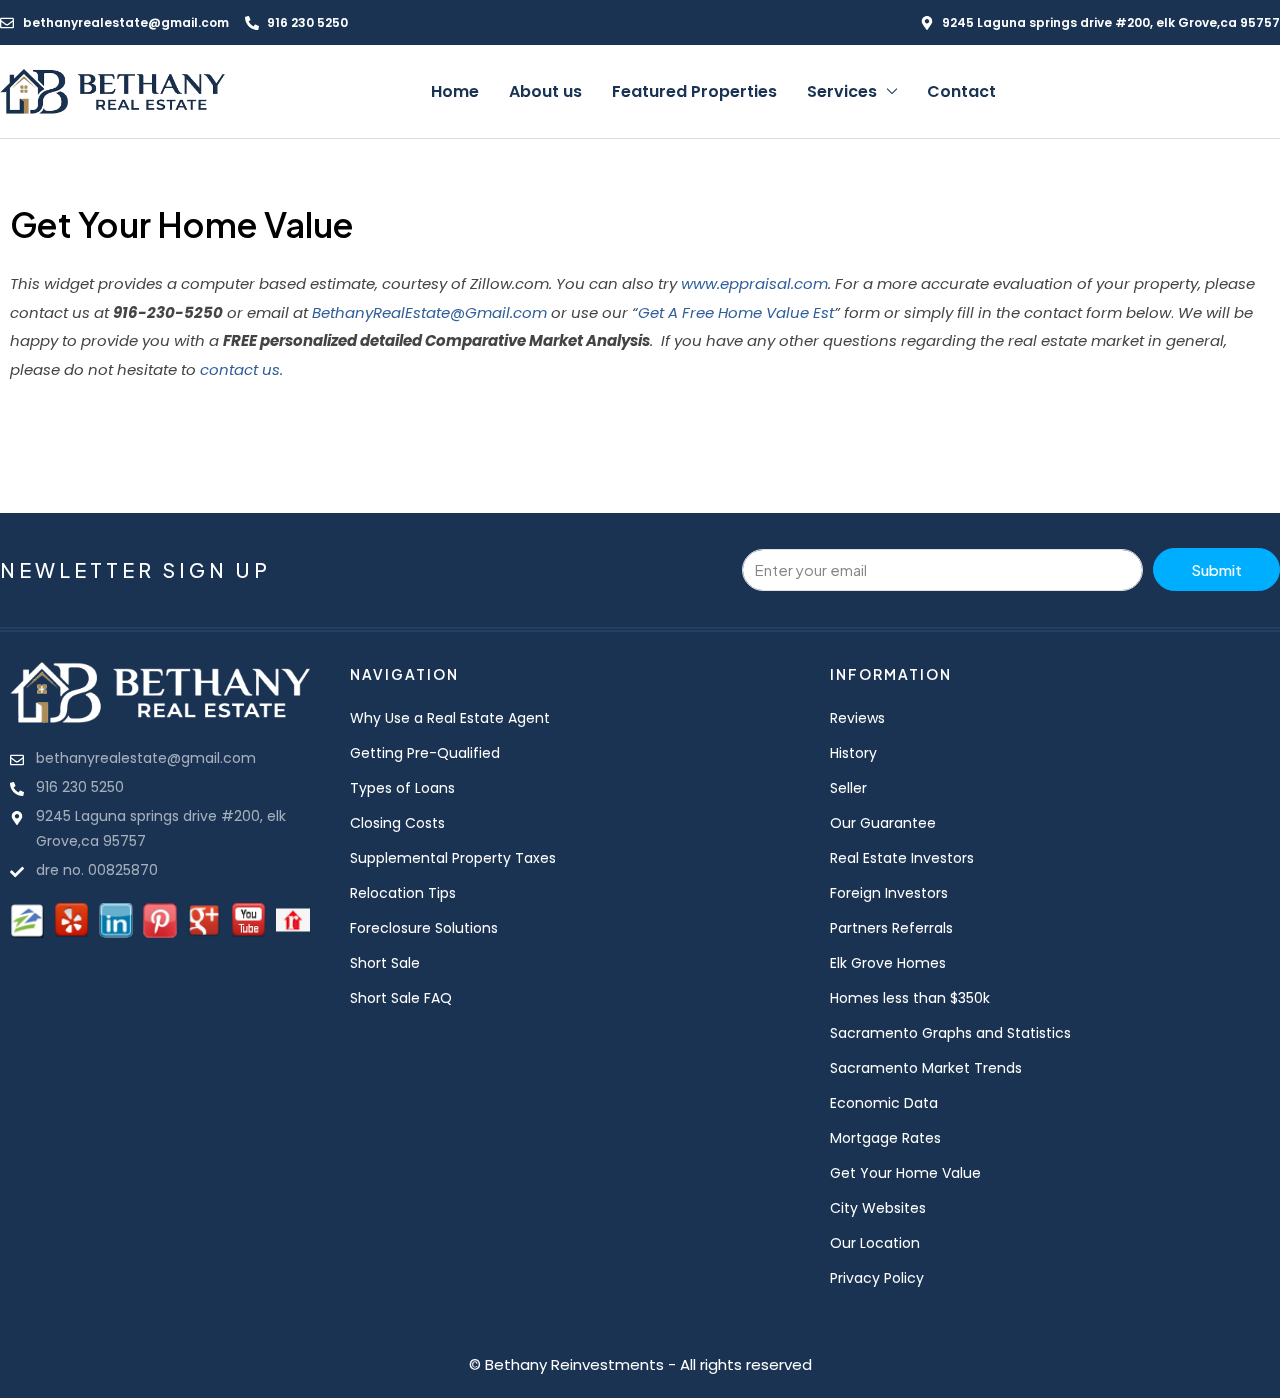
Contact (961, 91)
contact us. (241, 369)
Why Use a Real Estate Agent (450, 718)
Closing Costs (397, 823)
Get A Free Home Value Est (736, 312)
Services (842, 91)
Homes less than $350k (910, 998)
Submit (1216, 569)
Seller (848, 788)
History (853, 753)
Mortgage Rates (885, 1138)
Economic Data (884, 1103)
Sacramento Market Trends (926, 1068)
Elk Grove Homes (888, 963)
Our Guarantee (883, 823)
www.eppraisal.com (754, 283)
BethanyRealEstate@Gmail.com (429, 312)
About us (545, 91)
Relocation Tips (403, 893)
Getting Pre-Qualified (425, 753)
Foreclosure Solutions (424, 928)
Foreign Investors (889, 893)
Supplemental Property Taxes (453, 858)
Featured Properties (694, 91)
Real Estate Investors (902, 858)
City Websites (878, 1208)
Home (455, 91)
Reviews (857, 718)
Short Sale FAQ (401, 998)
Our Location (875, 1243)
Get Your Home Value (905, 1173)
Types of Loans (402, 788)
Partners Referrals (891, 928)
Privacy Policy (877, 1278)
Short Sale (385, 963)
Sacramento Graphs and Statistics (950, 1033)
